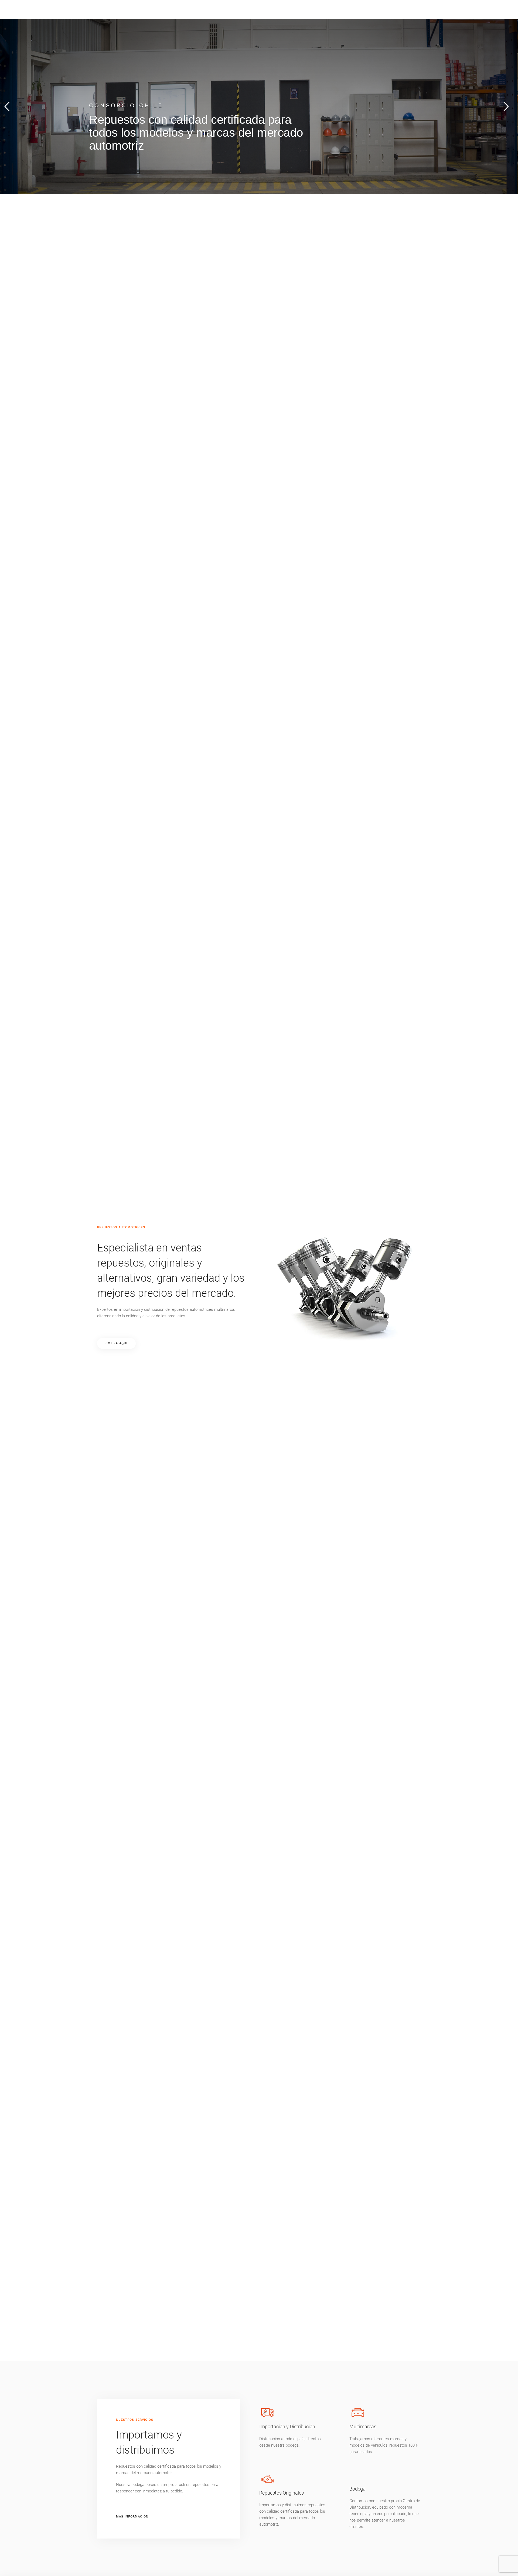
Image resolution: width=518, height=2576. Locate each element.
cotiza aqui (116, 1343)
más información (132, 2516)
